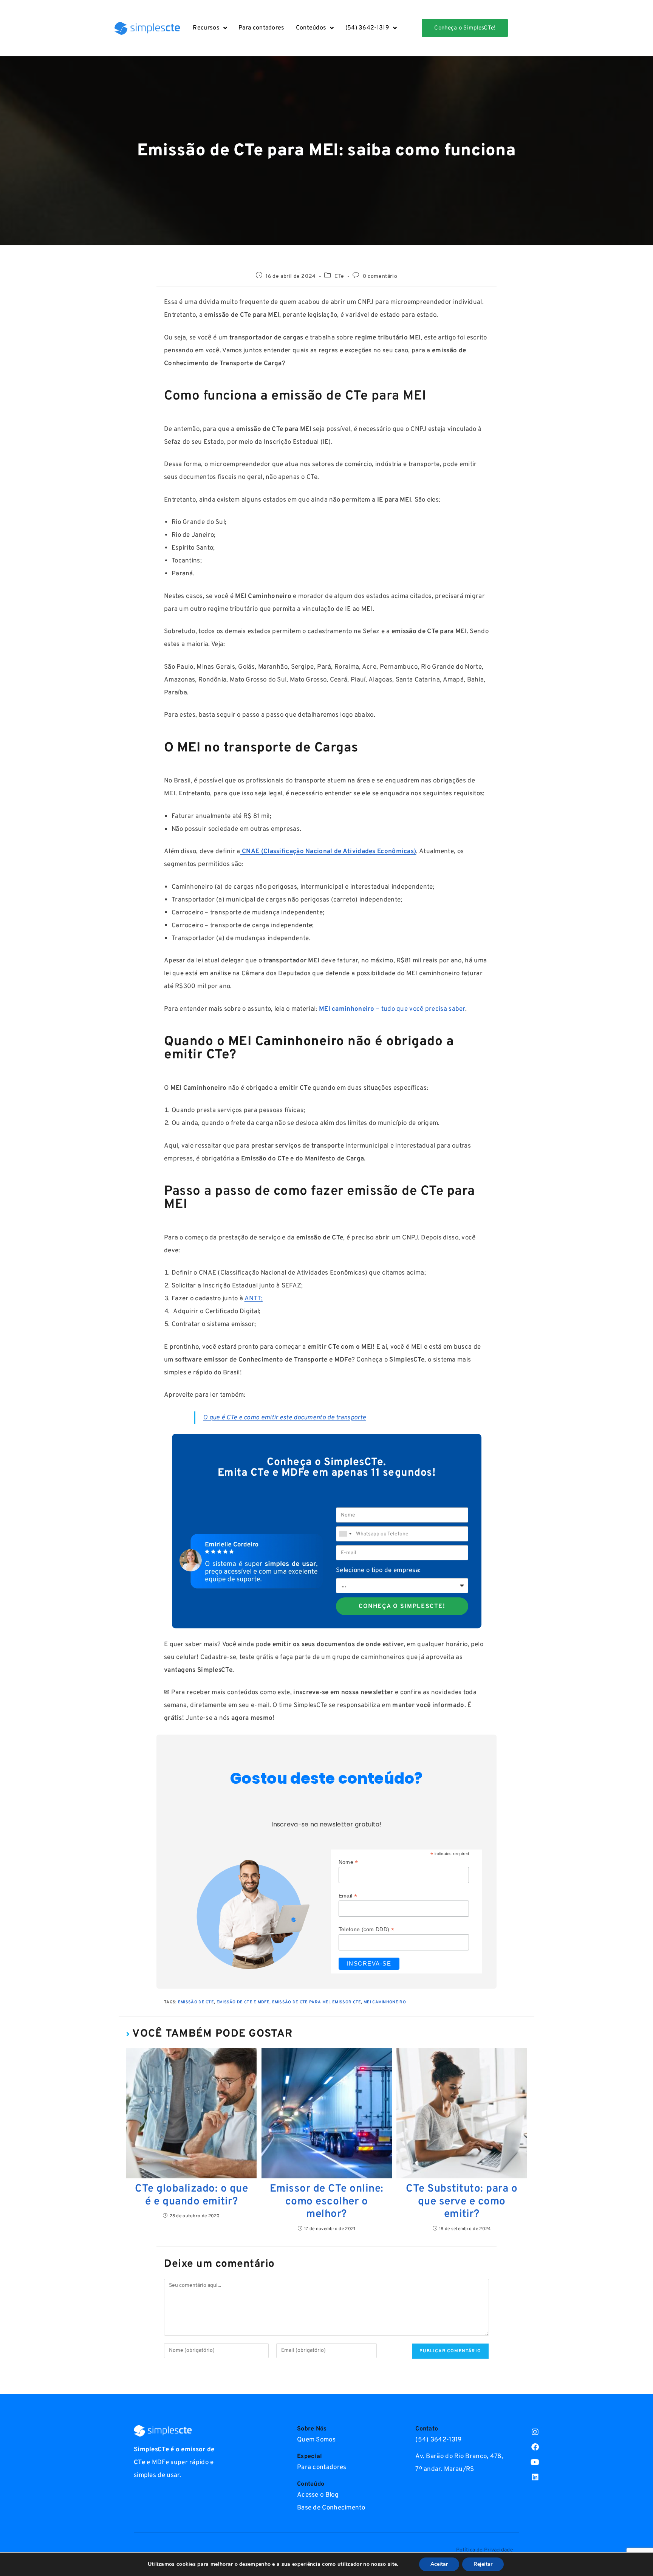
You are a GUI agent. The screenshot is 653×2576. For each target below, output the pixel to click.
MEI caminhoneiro (385, 2002)
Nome (348, 1862)
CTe (339, 276)
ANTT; (254, 1299)
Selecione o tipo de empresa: (378, 1571)
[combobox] (345, 1534)
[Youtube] (535, 2462)
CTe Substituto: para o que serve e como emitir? (462, 2202)
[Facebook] (535, 2447)
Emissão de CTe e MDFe (243, 2002)
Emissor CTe (347, 2002)
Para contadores (262, 28)
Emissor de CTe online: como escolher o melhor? (327, 2202)
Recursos (206, 28)
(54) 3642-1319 (367, 28)
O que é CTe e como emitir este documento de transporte (284, 1418)
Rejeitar (483, 2564)
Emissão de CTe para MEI (301, 2002)
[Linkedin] (535, 2477)
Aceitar (439, 2564)
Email (348, 1896)
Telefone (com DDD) (366, 1929)
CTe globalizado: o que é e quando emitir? (191, 2196)
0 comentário (380, 276)
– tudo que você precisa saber (392, 1009)
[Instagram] (535, 2432)
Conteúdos (311, 28)
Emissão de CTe (196, 2002)
